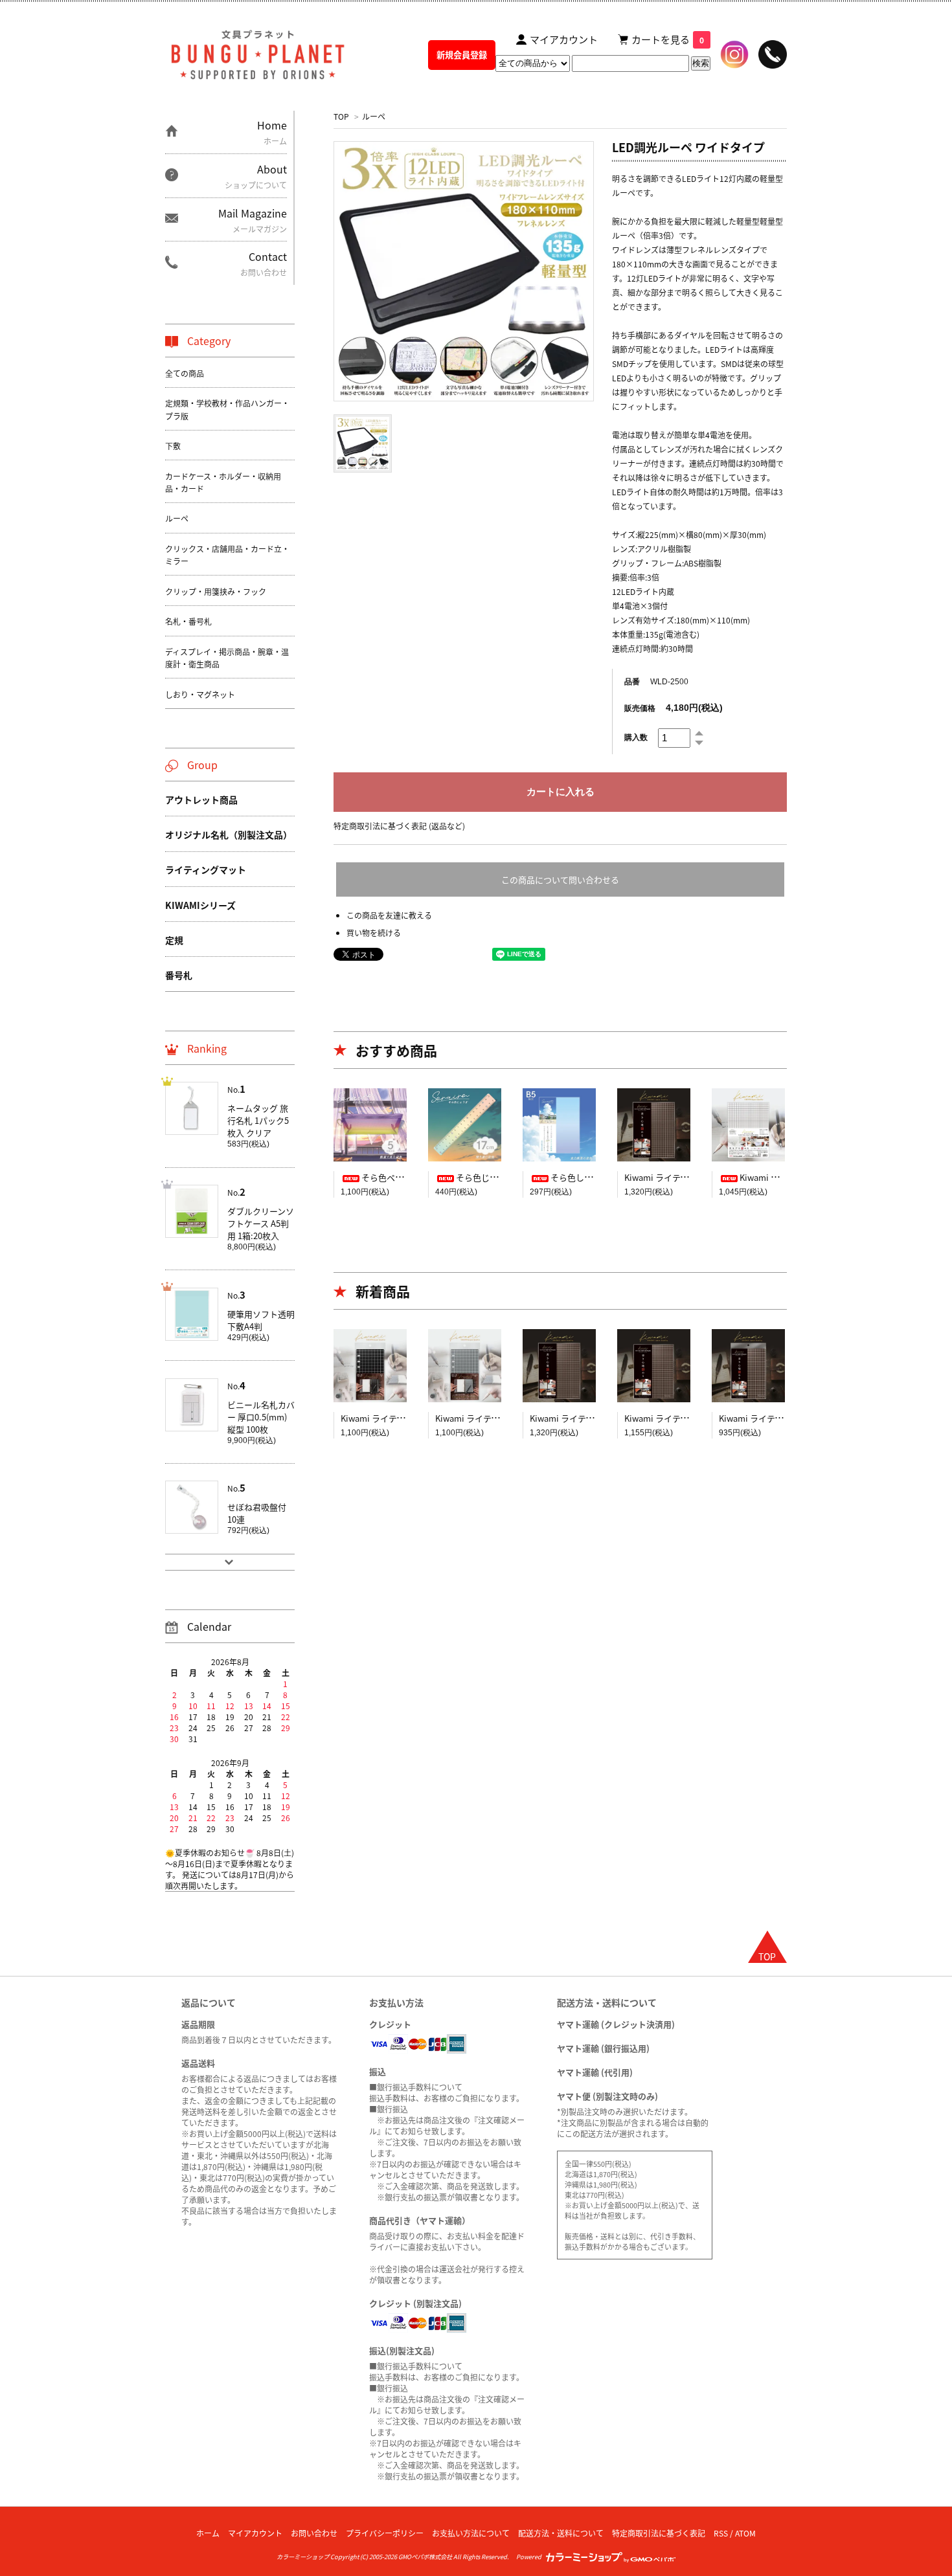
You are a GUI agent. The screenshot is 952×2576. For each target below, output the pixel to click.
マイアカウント (255, 2533)
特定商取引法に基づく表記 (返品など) (399, 826)
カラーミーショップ (303, 2557)
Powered (530, 2557)
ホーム (208, 2533)
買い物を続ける (374, 933)
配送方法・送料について (561, 2533)
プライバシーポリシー (385, 2533)
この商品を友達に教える (389, 915)
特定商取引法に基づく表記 (659, 2533)
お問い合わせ (314, 2533)
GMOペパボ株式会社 (425, 2557)
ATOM (745, 2533)
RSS (721, 2533)
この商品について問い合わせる (560, 879)
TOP (341, 116)
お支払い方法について (471, 2533)
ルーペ (374, 116)
